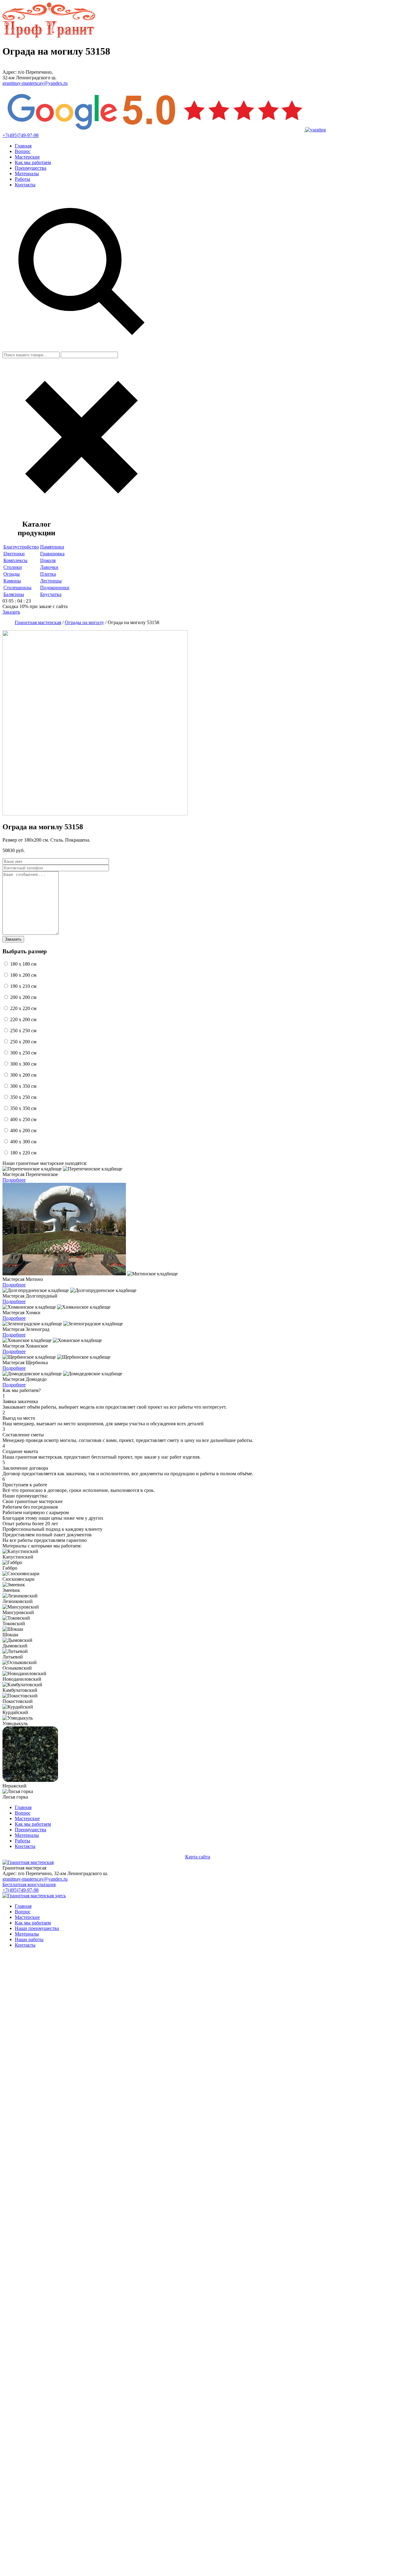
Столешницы (17, 588)
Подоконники (55, 588)
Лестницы (51, 581)
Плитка (48, 574)
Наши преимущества (37, 1928)
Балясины (14, 594)
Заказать (11, 612)
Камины (12, 581)
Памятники (52, 547)
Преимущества (31, 168)
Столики (13, 567)
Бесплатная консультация (29, 1884)
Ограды (12, 574)
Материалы (27, 174)
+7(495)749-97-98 (21, 135)
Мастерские (27, 157)
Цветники (14, 554)
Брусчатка (51, 594)
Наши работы (29, 1939)
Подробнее (14, 1180)
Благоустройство (21, 547)
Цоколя (48, 560)
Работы (23, 179)
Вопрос (23, 151)
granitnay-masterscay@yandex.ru (35, 83)
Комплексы (15, 560)
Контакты (25, 185)
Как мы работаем (33, 162)
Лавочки (49, 567)
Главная (23, 146)
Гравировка (52, 554)
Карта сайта (198, 1857)
